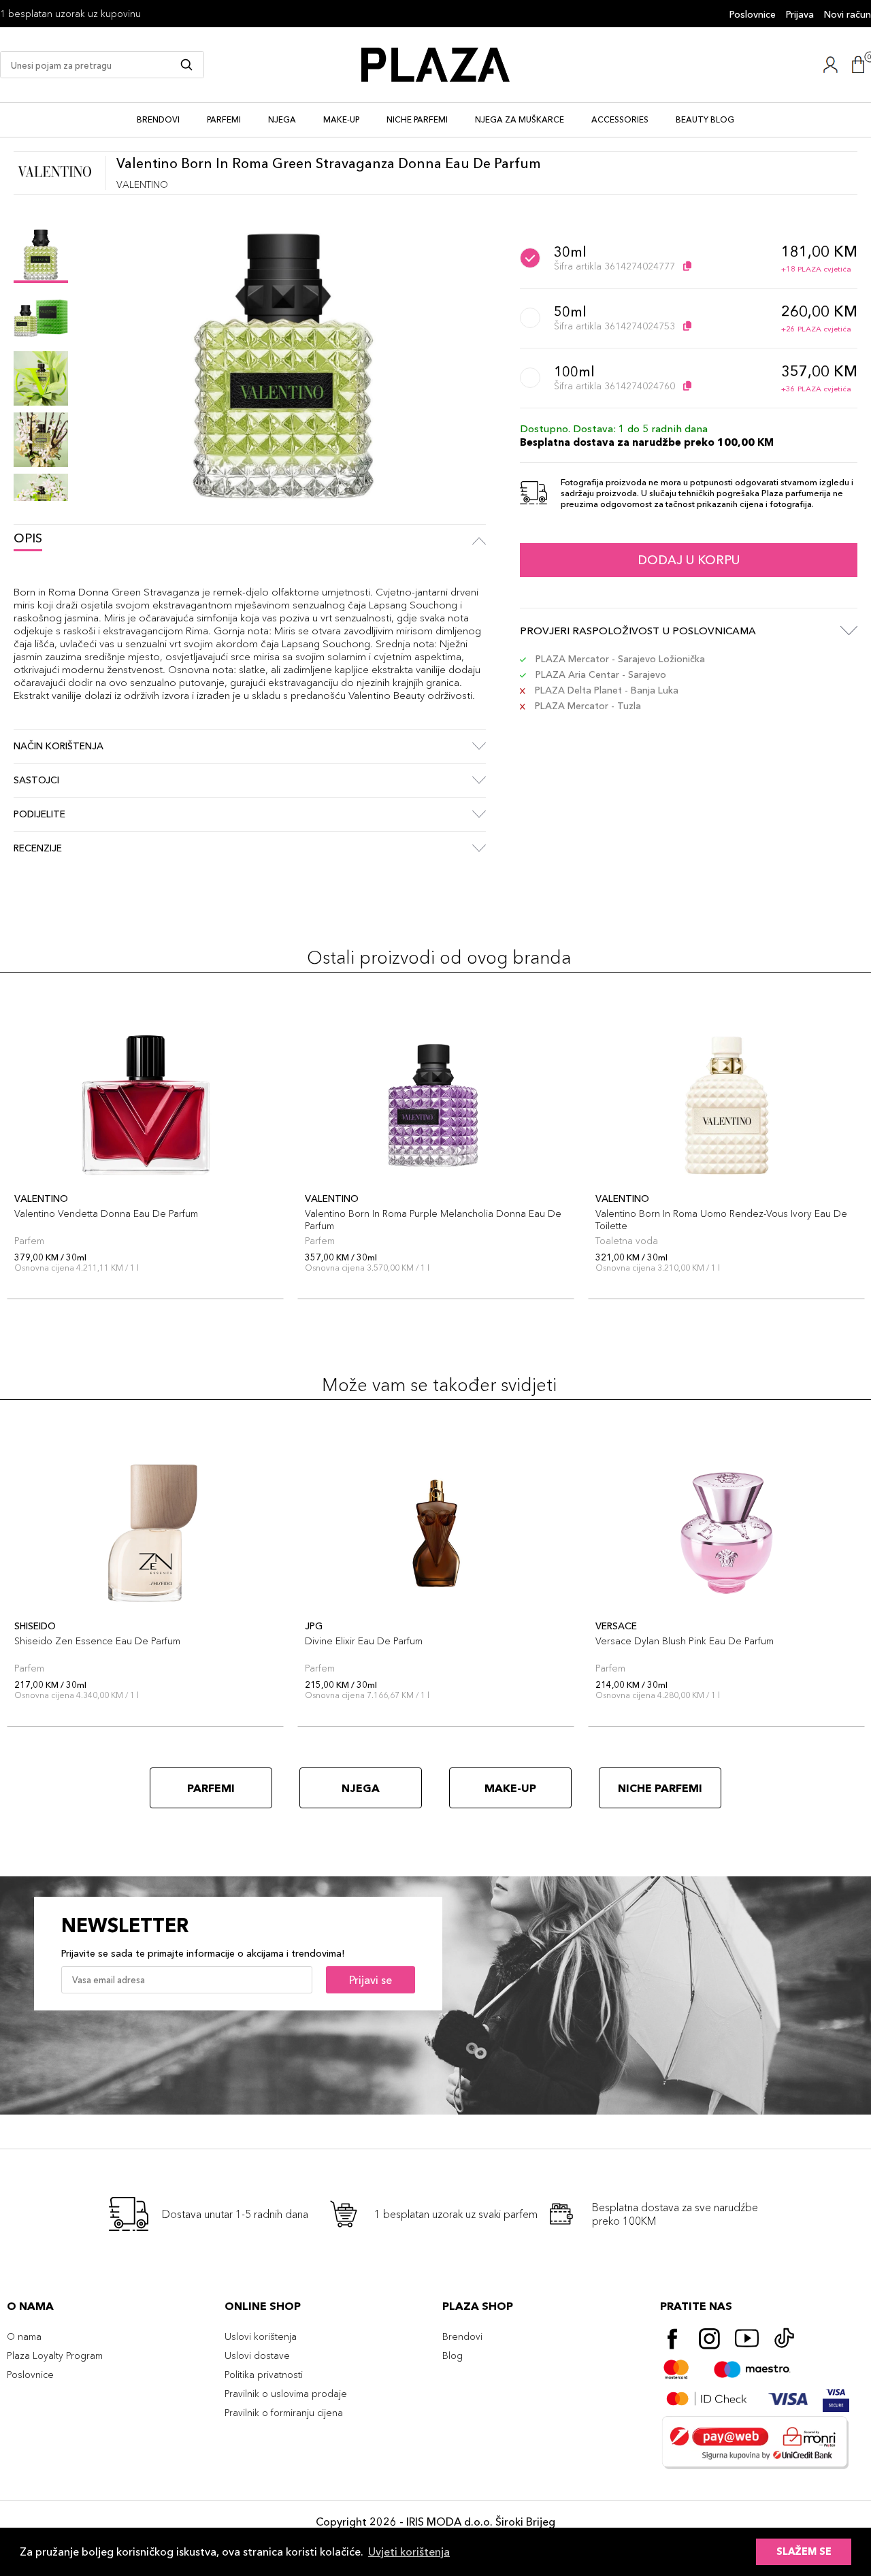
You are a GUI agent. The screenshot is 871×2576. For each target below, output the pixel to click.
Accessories (620, 119)
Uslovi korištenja (261, 2336)
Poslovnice (753, 14)
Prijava (800, 14)
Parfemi (224, 119)
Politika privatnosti (264, 2375)
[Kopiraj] (687, 266)
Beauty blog (705, 119)
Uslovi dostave (257, 2355)
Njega (282, 119)
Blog (453, 2355)
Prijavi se (371, 1980)
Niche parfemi (417, 119)
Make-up (341, 119)
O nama (24, 2336)
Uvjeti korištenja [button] (409, 2551)
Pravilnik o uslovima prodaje (286, 2394)
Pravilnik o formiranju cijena (284, 2413)
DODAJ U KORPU (689, 560)
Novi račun (848, 14)
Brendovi (158, 119)
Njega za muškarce (520, 119)
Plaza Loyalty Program (55, 2355)
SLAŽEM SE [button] (804, 2551)
